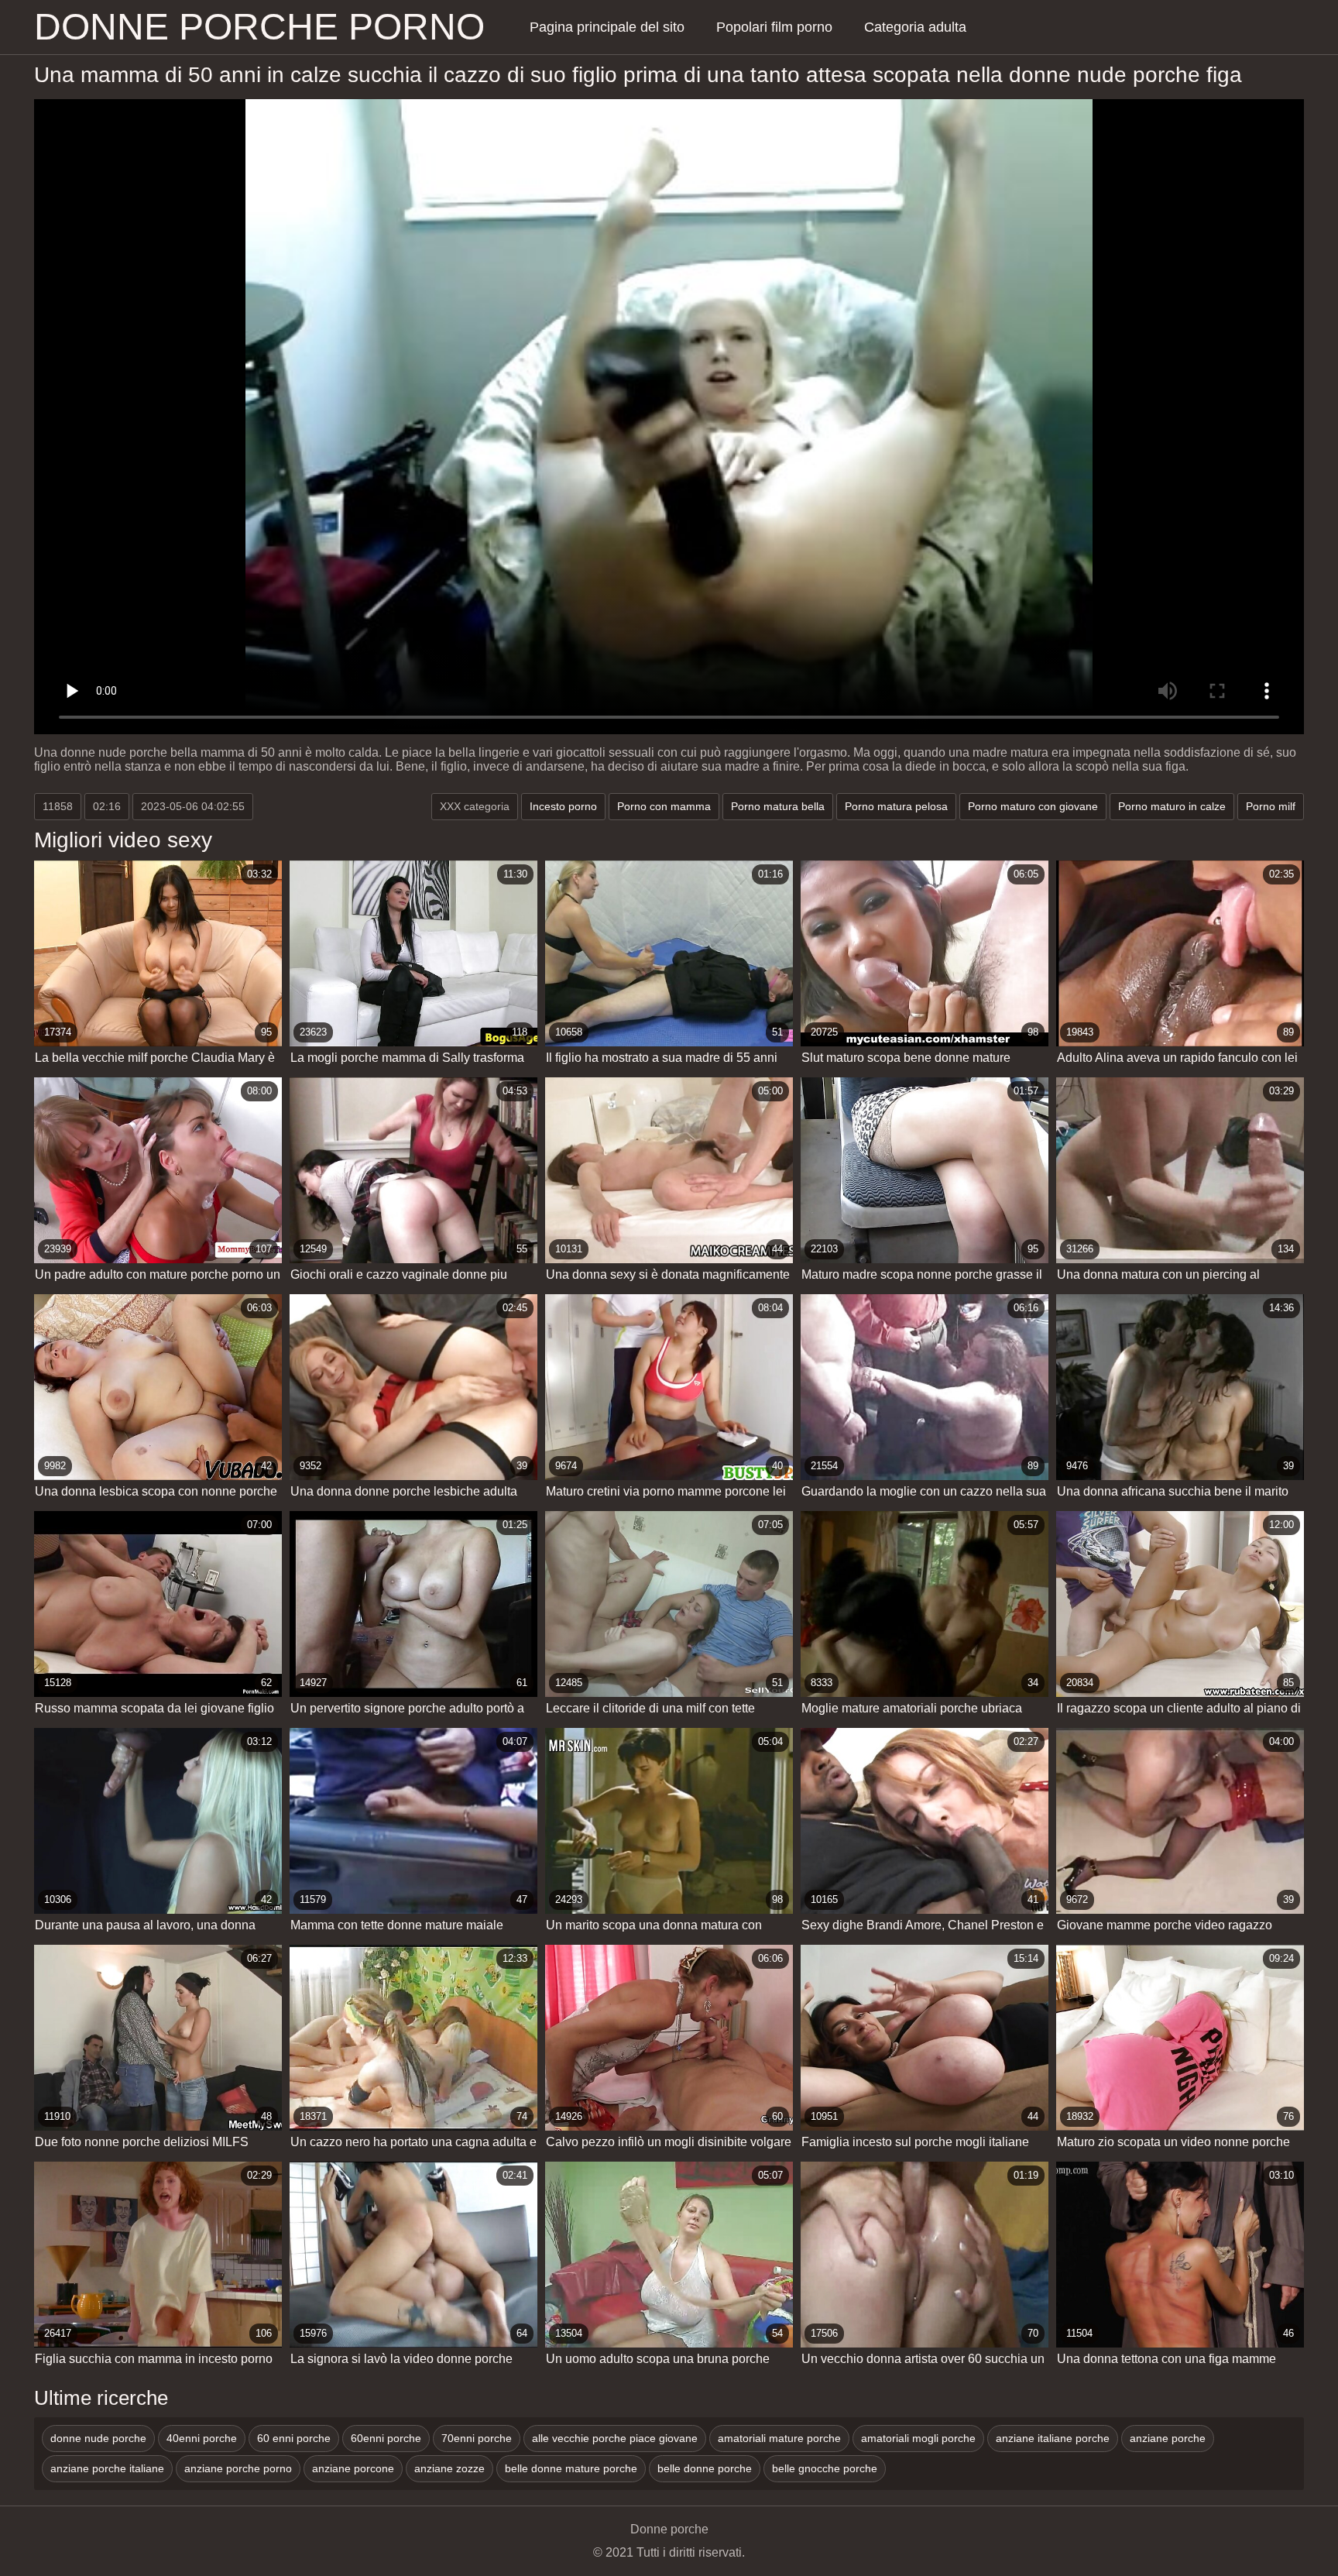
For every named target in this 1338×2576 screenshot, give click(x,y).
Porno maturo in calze (1172, 806)
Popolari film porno (774, 27)
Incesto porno (563, 806)
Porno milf (1271, 806)
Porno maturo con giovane (1033, 806)
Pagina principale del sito (607, 27)
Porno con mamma (664, 806)
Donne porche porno (259, 27)
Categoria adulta (915, 27)
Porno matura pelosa (896, 806)
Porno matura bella (778, 806)
